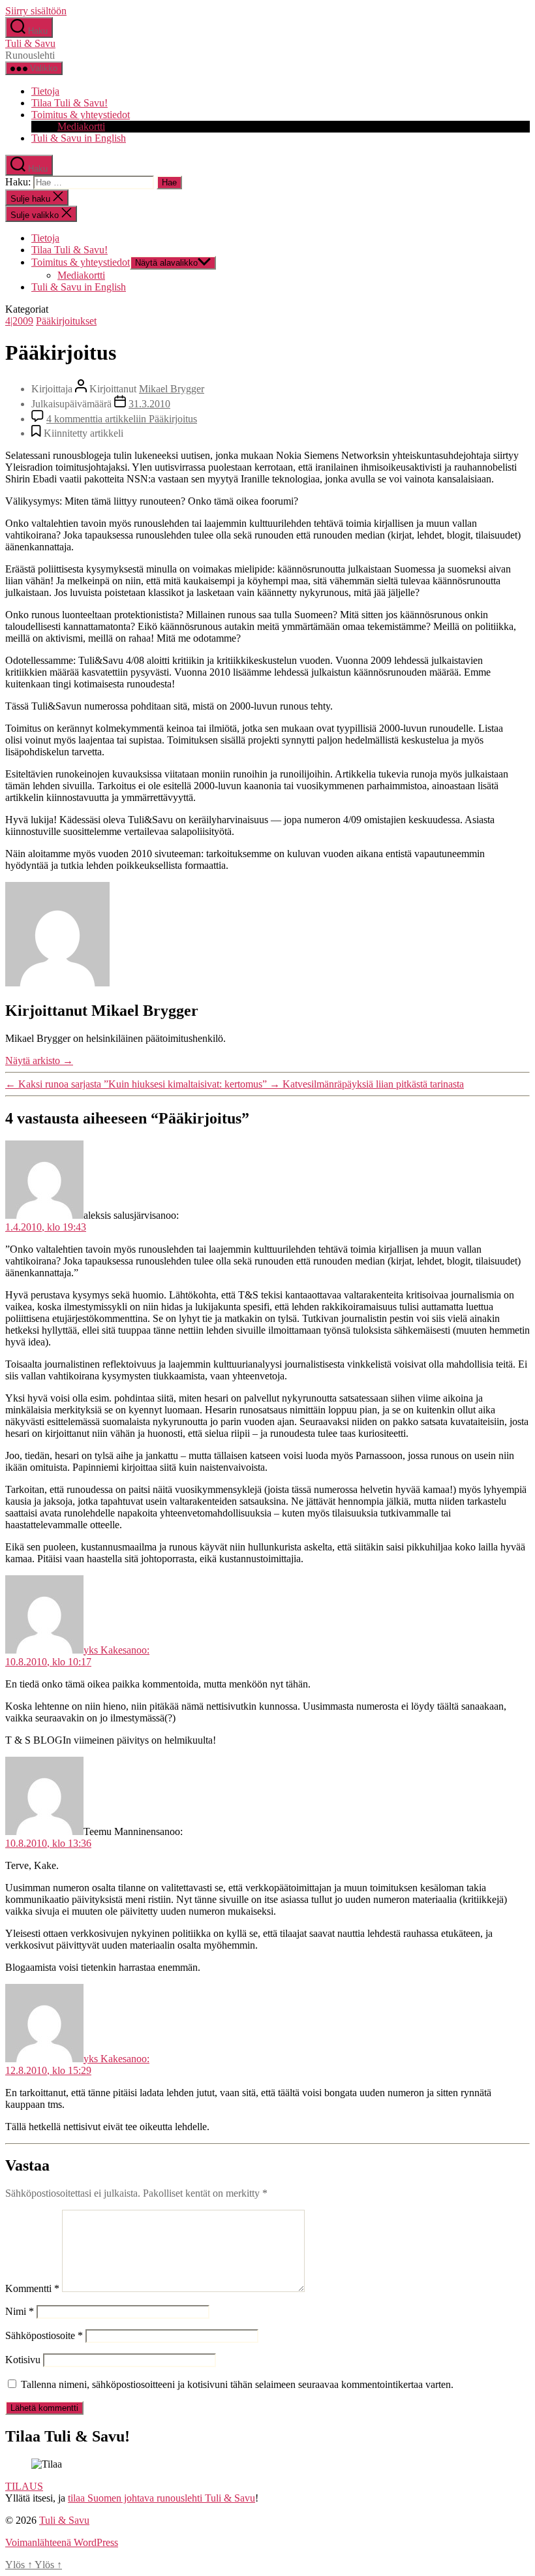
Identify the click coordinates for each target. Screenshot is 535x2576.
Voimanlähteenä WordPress (62, 2542)
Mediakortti (81, 126)
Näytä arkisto (39, 1060)
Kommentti (32, 2288)
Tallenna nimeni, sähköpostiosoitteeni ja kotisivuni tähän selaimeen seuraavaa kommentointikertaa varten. (237, 2384)
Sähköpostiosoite (44, 2335)
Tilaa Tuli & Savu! (69, 103)
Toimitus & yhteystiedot (81, 115)
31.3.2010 (149, 404)
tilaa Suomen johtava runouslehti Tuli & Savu (161, 2498)
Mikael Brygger (172, 389)
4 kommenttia (122, 419)
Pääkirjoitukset (66, 321)
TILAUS (24, 2486)
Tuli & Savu (30, 43)
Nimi (20, 2311)
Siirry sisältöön (36, 11)
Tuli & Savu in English (79, 138)
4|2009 (19, 321)
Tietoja (45, 91)
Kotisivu (23, 2360)
